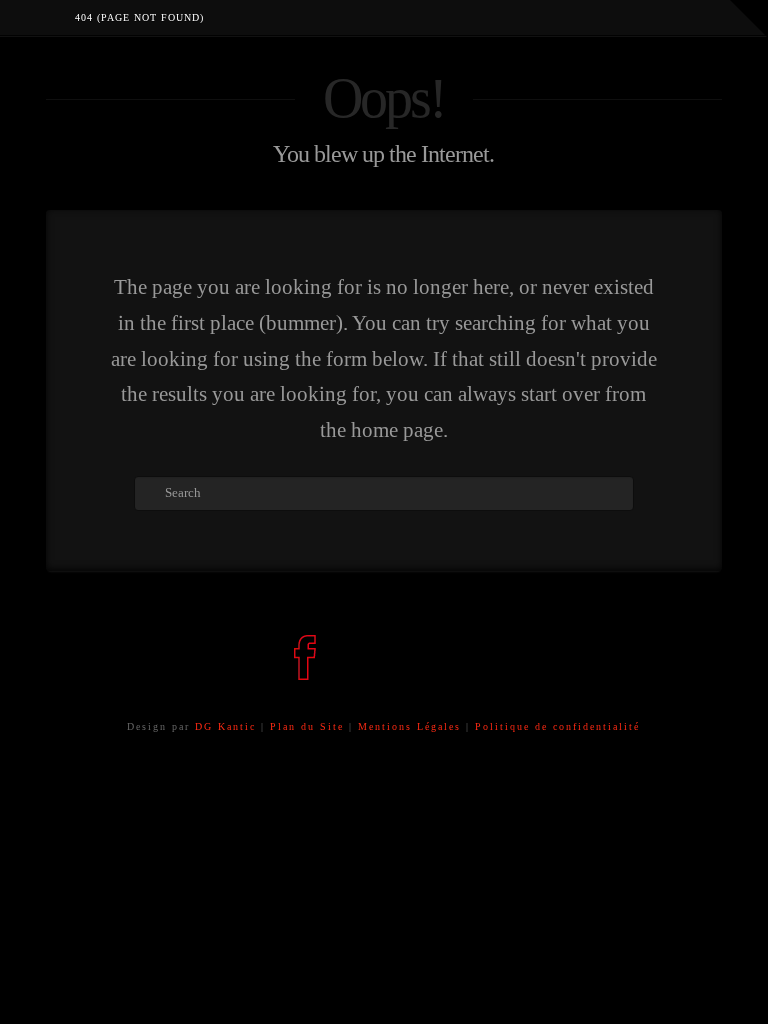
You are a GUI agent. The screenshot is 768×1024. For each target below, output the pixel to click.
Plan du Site (307, 726)
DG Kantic (225, 726)
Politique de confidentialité (557, 726)
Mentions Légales (412, 726)
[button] (749, 19)
